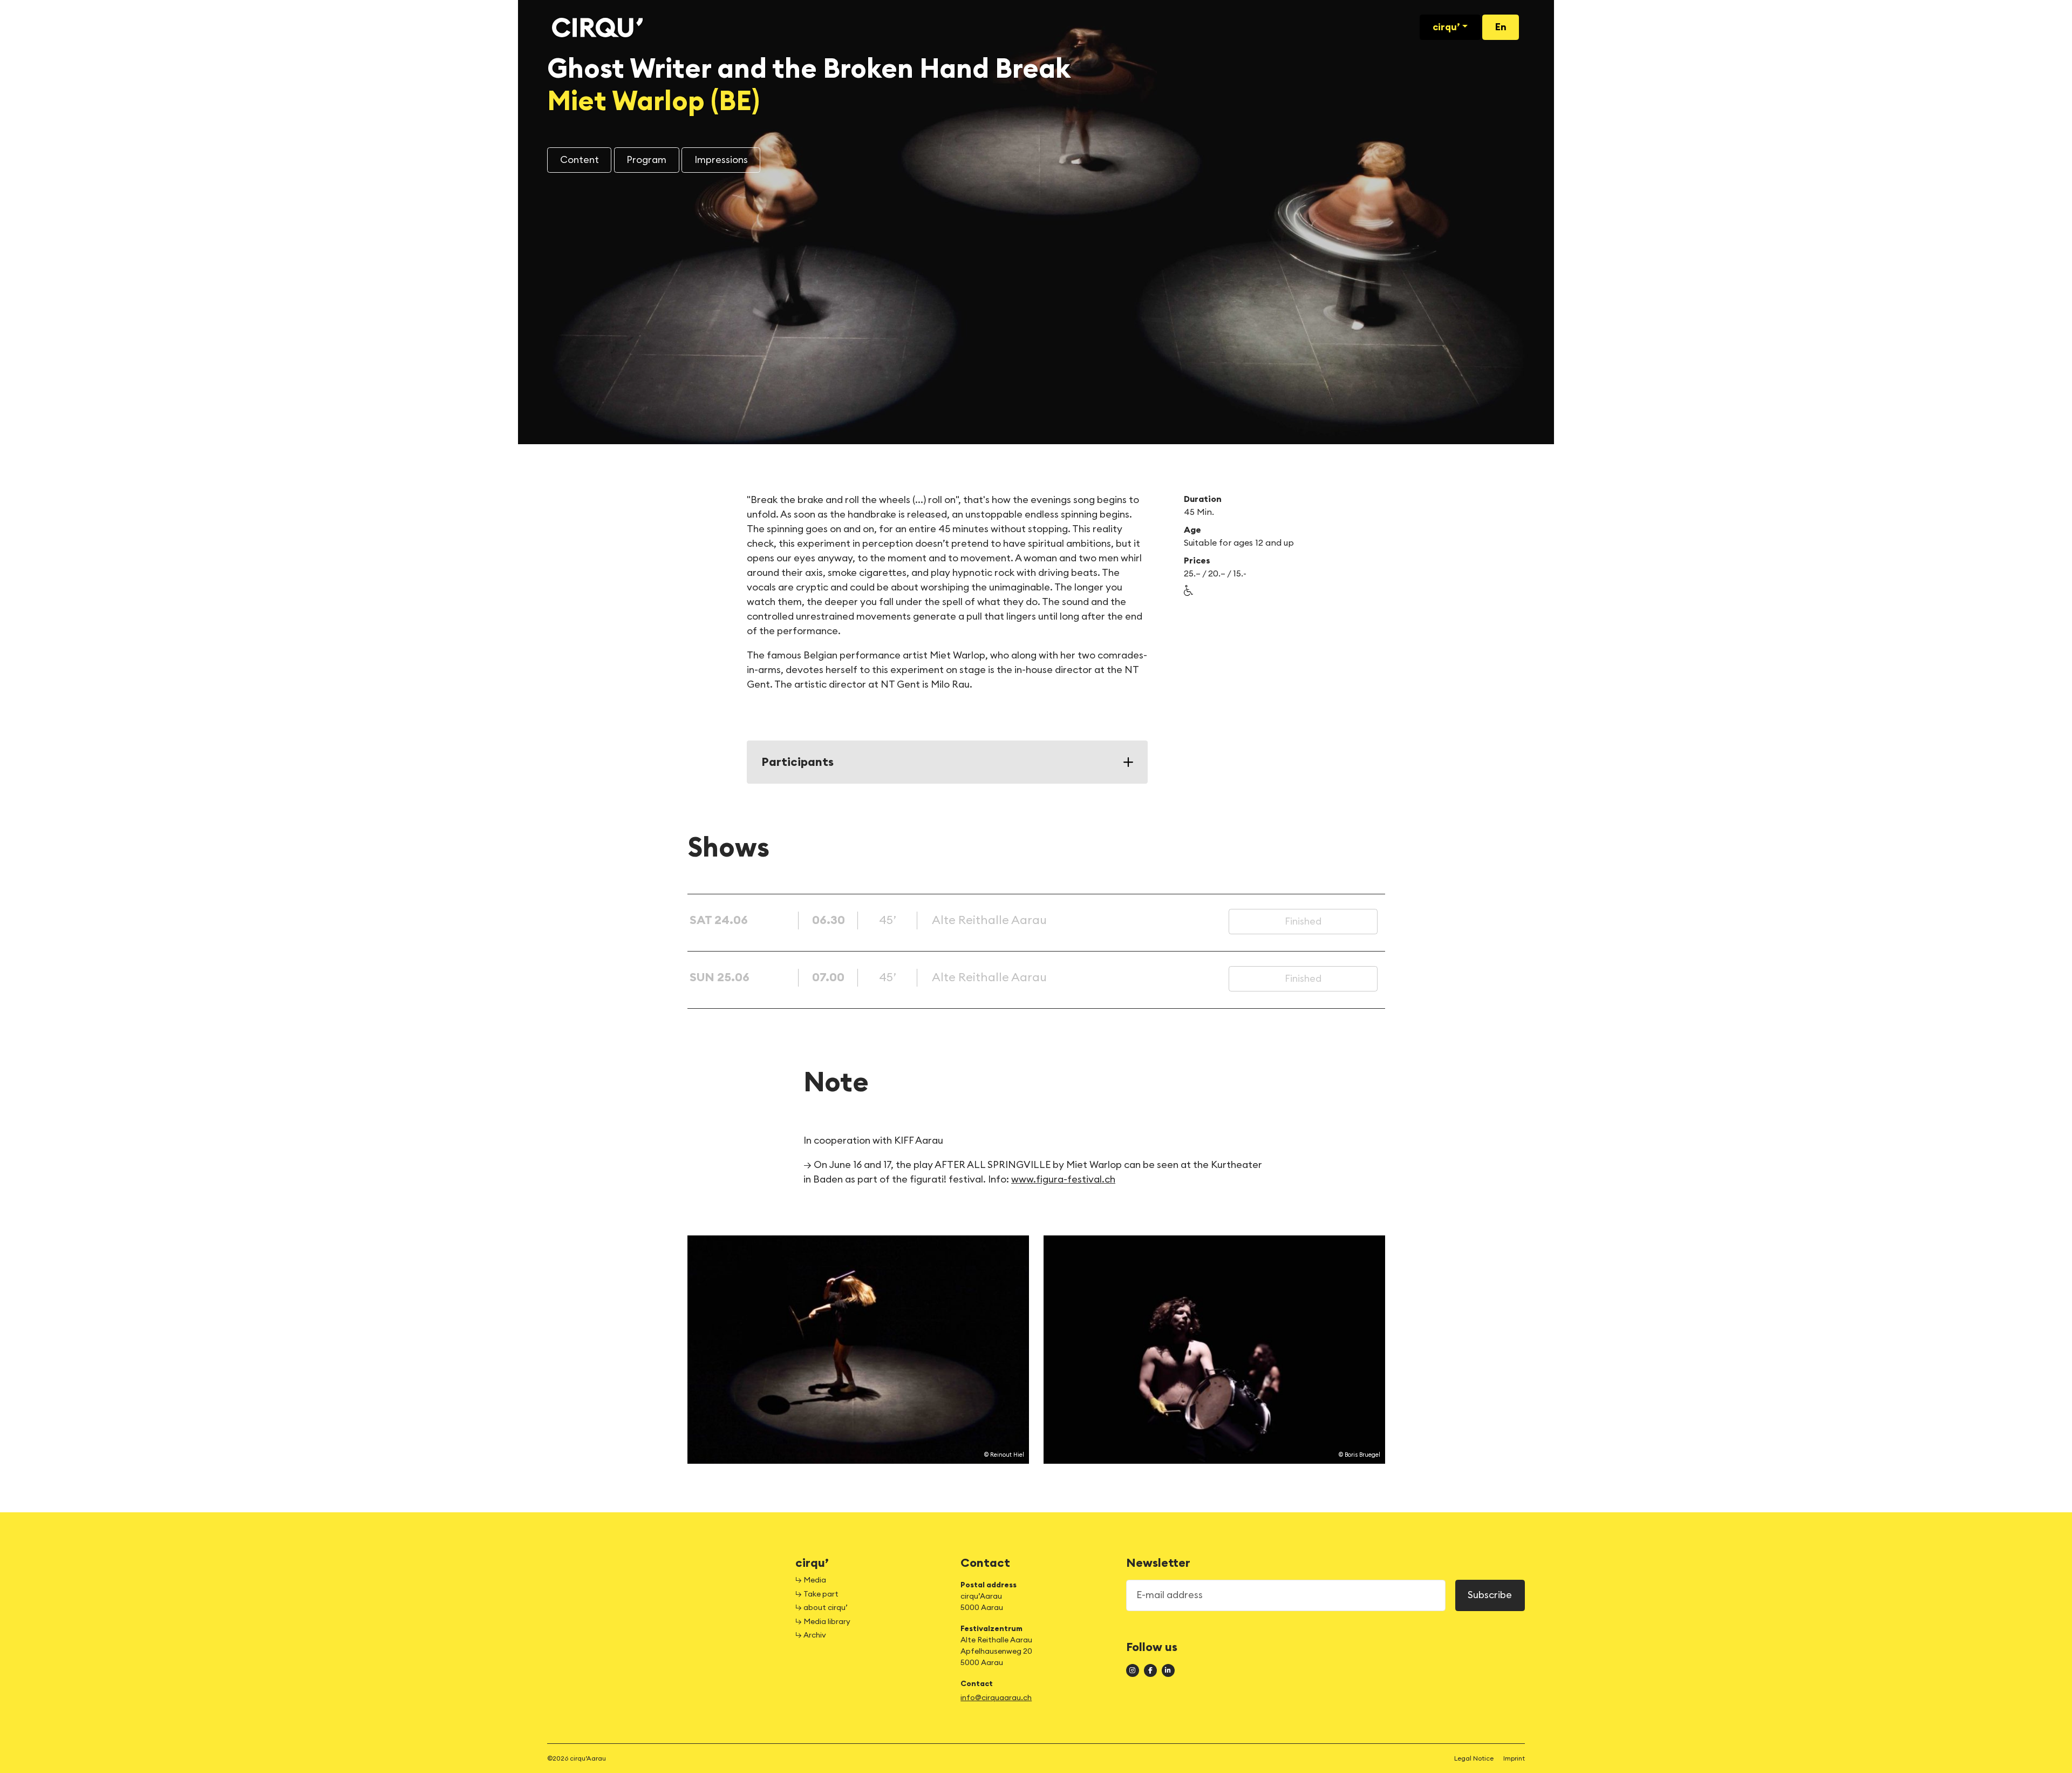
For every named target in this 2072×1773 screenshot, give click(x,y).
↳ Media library (823, 1622)
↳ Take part (817, 1594)
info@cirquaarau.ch (996, 1698)
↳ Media (811, 1580)
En (1501, 27)
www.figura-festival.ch (1063, 1179)
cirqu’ (1446, 27)
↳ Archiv (811, 1635)
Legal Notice (1474, 1758)
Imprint (1514, 1758)
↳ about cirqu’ (822, 1608)
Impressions (721, 160)
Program (646, 160)
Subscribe (1490, 1595)
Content (580, 160)
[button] (1189, 590)
